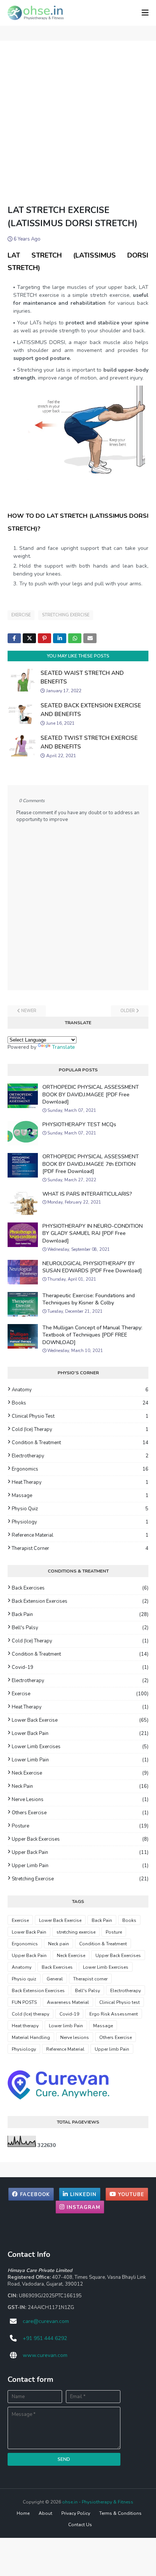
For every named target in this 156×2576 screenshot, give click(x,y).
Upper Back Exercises (80, 1839)
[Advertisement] (78, 122)
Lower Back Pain (80, 1733)
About (45, 2513)
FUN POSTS (24, 2002)
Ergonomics (80, 1469)
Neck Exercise (80, 1773)
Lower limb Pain (80, 1760)
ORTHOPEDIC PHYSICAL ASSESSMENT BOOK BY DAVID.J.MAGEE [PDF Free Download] (91, 1094)
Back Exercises (80, 1588)
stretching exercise (66, 615)
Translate (63, 1047)
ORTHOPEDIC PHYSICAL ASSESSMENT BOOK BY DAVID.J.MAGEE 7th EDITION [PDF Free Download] (91, 1164)
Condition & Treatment (80, 1443)
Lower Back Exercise (80, 1720)
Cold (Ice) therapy (80, 1429)
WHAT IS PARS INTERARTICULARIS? (87, 1194)
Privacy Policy (76, 2513)
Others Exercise (80, 1813)
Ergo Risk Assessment (114, 2014)
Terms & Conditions (120, 2513)
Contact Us (80, 2525)
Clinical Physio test (80, 1416)
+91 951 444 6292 (45, 2338)
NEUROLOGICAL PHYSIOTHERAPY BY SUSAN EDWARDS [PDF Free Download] (92, 1267)
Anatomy (80, 1390)
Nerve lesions (80, 1800)
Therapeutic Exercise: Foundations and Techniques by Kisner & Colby (89, 1299)
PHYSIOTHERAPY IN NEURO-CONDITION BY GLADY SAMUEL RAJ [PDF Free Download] (93, 1233)
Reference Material (80, 1535)
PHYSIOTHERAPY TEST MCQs (79, 1124)
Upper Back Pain (80, 1852)
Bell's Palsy (80, 1628)
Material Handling (31, 2037)
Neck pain (80, 1786)
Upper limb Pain (80, 1866)
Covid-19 (80, 1667)
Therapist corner (80, 1548)
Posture (80, 1826)
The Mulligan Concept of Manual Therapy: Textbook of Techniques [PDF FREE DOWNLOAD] (92, 1335)
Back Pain (80, 1614)
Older (128, 1011)
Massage (80, 1496)
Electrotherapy (80, 1456)
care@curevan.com (46, 2321)
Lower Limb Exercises (80, 1747)
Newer (29, 1011)
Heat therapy (80, 1482)
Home (23, 2513)
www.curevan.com (45, 2355)
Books (80, 1403)
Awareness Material (68, 2002)
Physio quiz (80, 1509)
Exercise (21, 615)
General (55, 1979)
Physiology (80, 1522)
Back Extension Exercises (80, 1601)
